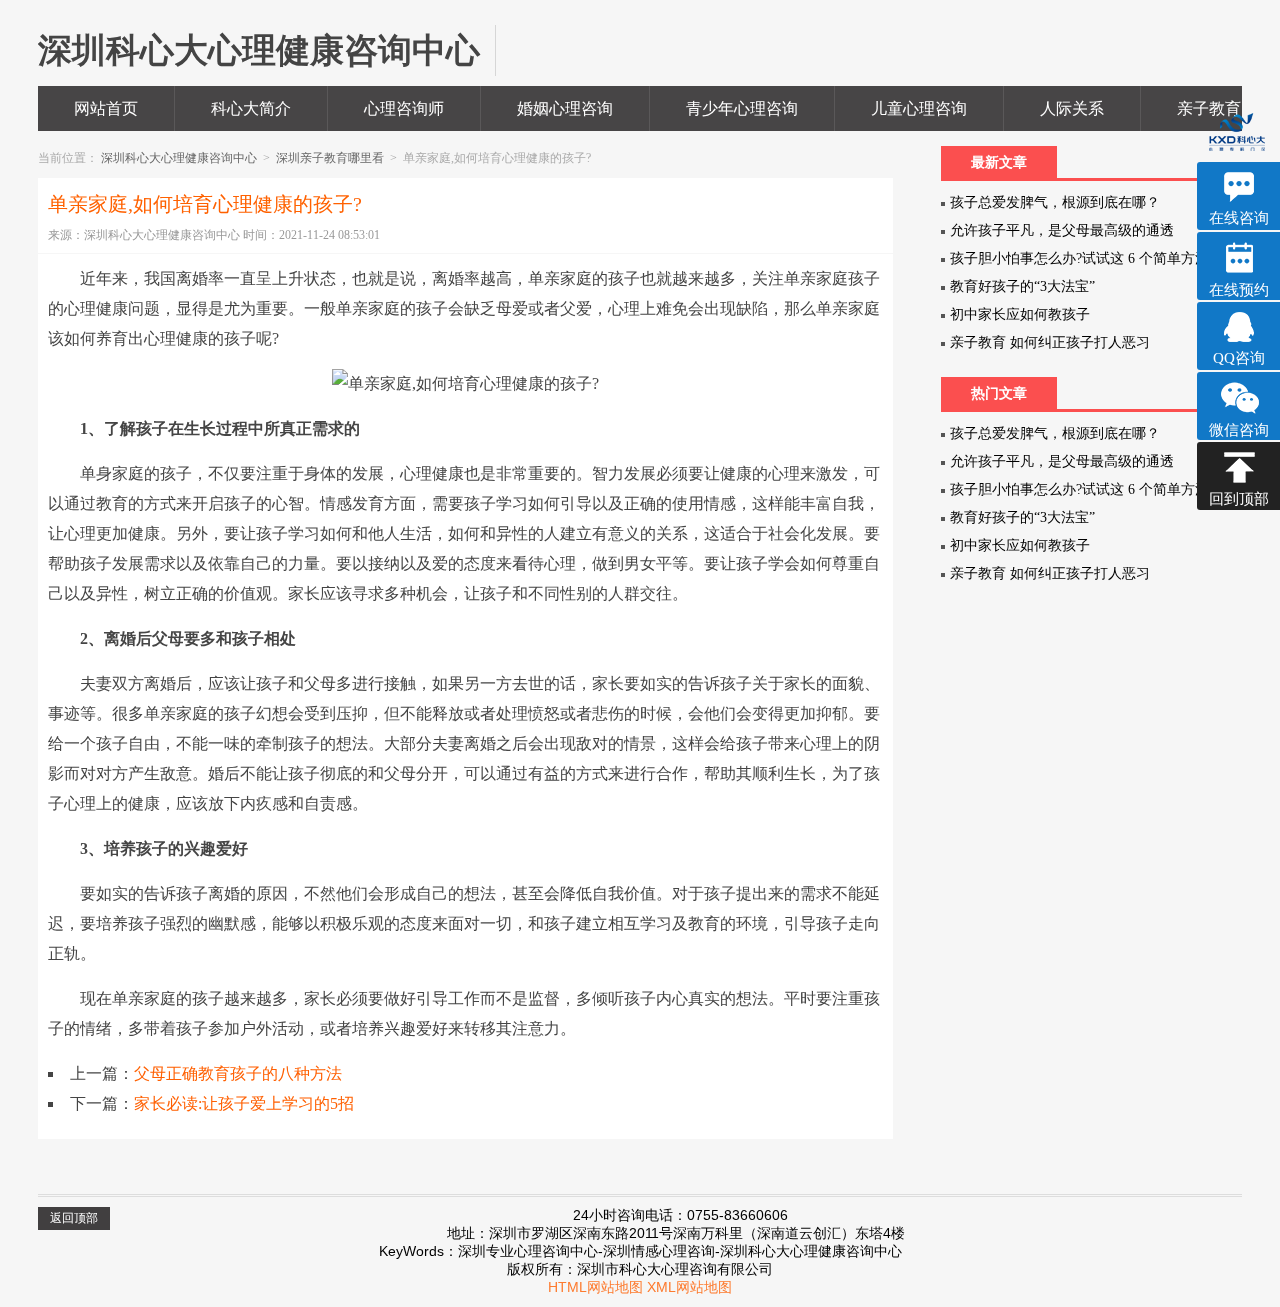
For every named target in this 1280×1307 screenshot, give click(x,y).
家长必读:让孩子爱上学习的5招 (244, 1103)
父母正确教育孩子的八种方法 (238, 1073)
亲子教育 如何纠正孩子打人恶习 (1050, 342)
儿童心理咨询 (919, 108)
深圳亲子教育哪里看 (331, 158)
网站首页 (106, 108)
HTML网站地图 (595, 1287)
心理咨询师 (404, 108)
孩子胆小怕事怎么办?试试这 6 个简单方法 (1079, 258)
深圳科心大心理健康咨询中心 (180, 158)
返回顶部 (74, 1218)
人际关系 (1072, 108)
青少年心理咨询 (742, 108)
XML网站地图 (689, 1287)
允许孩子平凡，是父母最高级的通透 (1062, 230)
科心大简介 (251, 108)
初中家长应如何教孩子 (1020, 314)
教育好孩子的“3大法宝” (1022, 286)
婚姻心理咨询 (565, 108)
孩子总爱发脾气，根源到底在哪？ (1055, 202)
